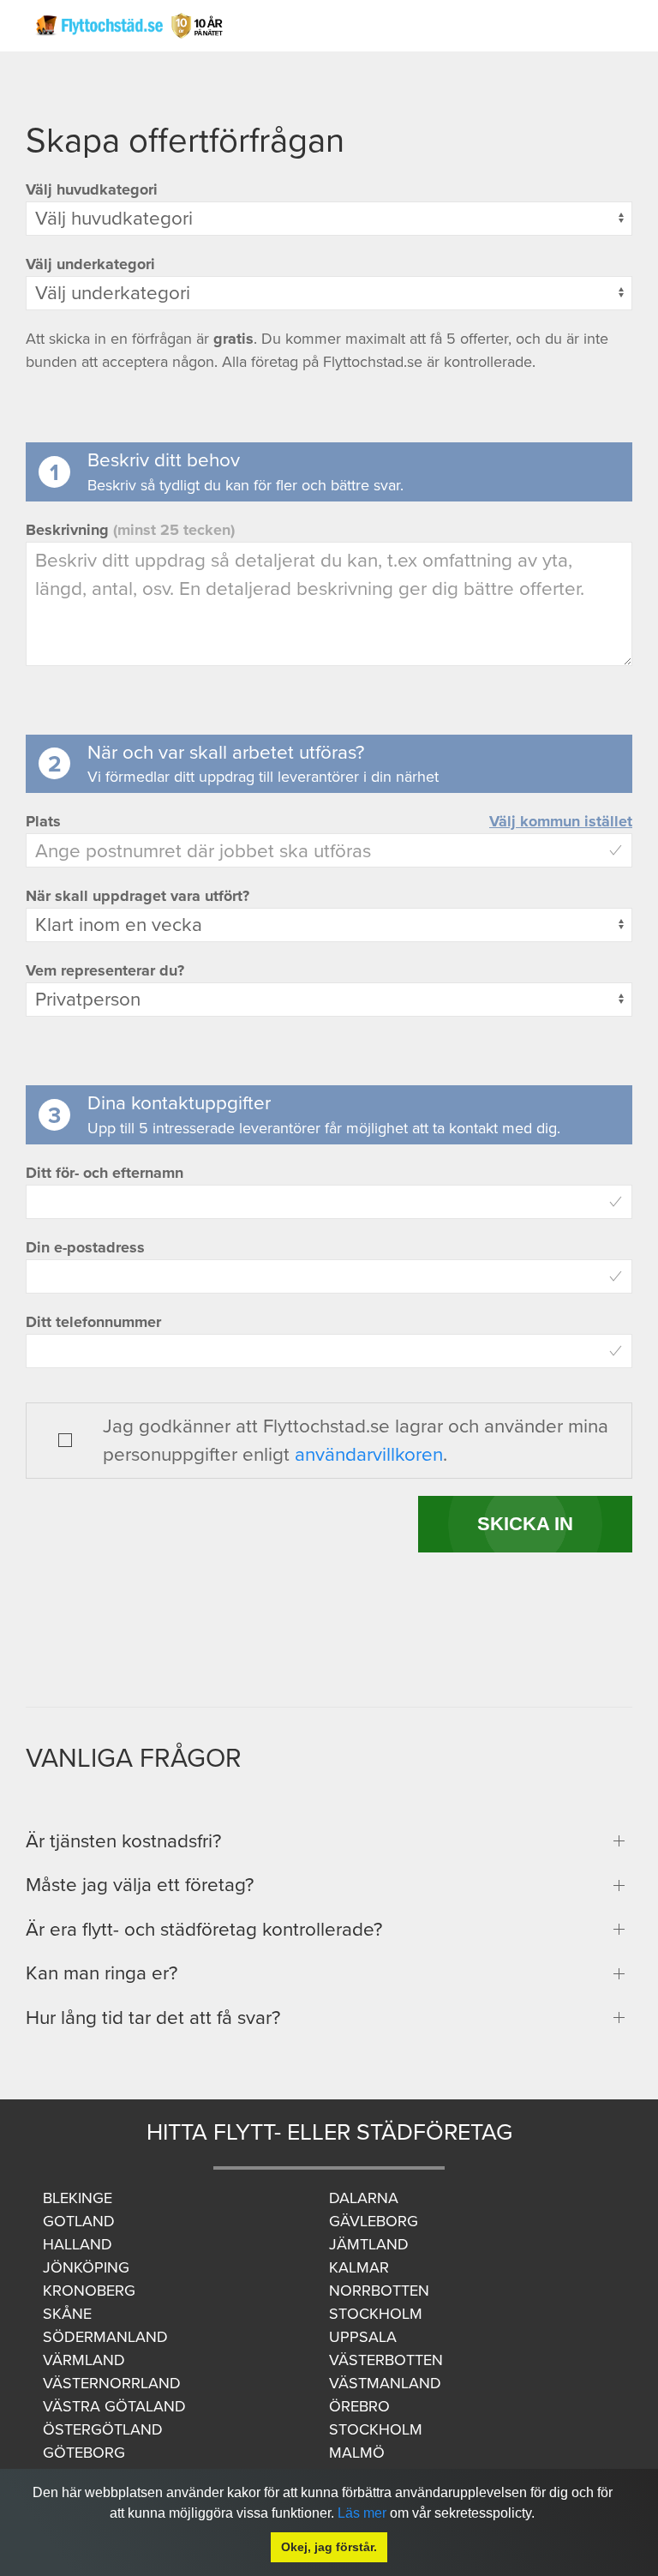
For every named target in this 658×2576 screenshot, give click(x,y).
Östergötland (103, 2429)
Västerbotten (386, 2360)
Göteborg (84, 2453)
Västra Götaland (114, 2406)
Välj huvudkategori (92, 189)
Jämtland (369, 2244)
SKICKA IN (525, 1524)
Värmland (84, 2360)
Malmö (357, 2453)
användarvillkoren (369, 1454)
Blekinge (78, 2198)
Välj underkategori (90, 264)
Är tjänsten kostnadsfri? (123, 1841)
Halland (78, 2244)
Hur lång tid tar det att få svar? (153, 2018)
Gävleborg (374, 2221)
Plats (43, 821)
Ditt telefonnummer (93, 1322)
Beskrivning (130, 530)
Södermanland (105, 2337)
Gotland (79, 2221)
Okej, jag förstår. (329, 2547)
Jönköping (86, 2267)
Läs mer (362, 2513)
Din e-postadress (85, 1247)
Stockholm (376, 2314)
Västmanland (385, 2383)
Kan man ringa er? (102, 1973)
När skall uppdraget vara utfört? (138, 896)
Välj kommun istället (561, 821)
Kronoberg (89, 2291)
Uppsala (363, 2337)
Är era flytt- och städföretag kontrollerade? (204, 1929)
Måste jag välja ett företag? (140, 1885)
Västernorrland (112, 2383)
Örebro (359, 2406)
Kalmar (359, 2267)
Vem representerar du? (105, 970)
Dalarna (364, 2198)
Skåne (67, 2314)
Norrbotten (379, 2291)
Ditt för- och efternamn (105, 1173)
